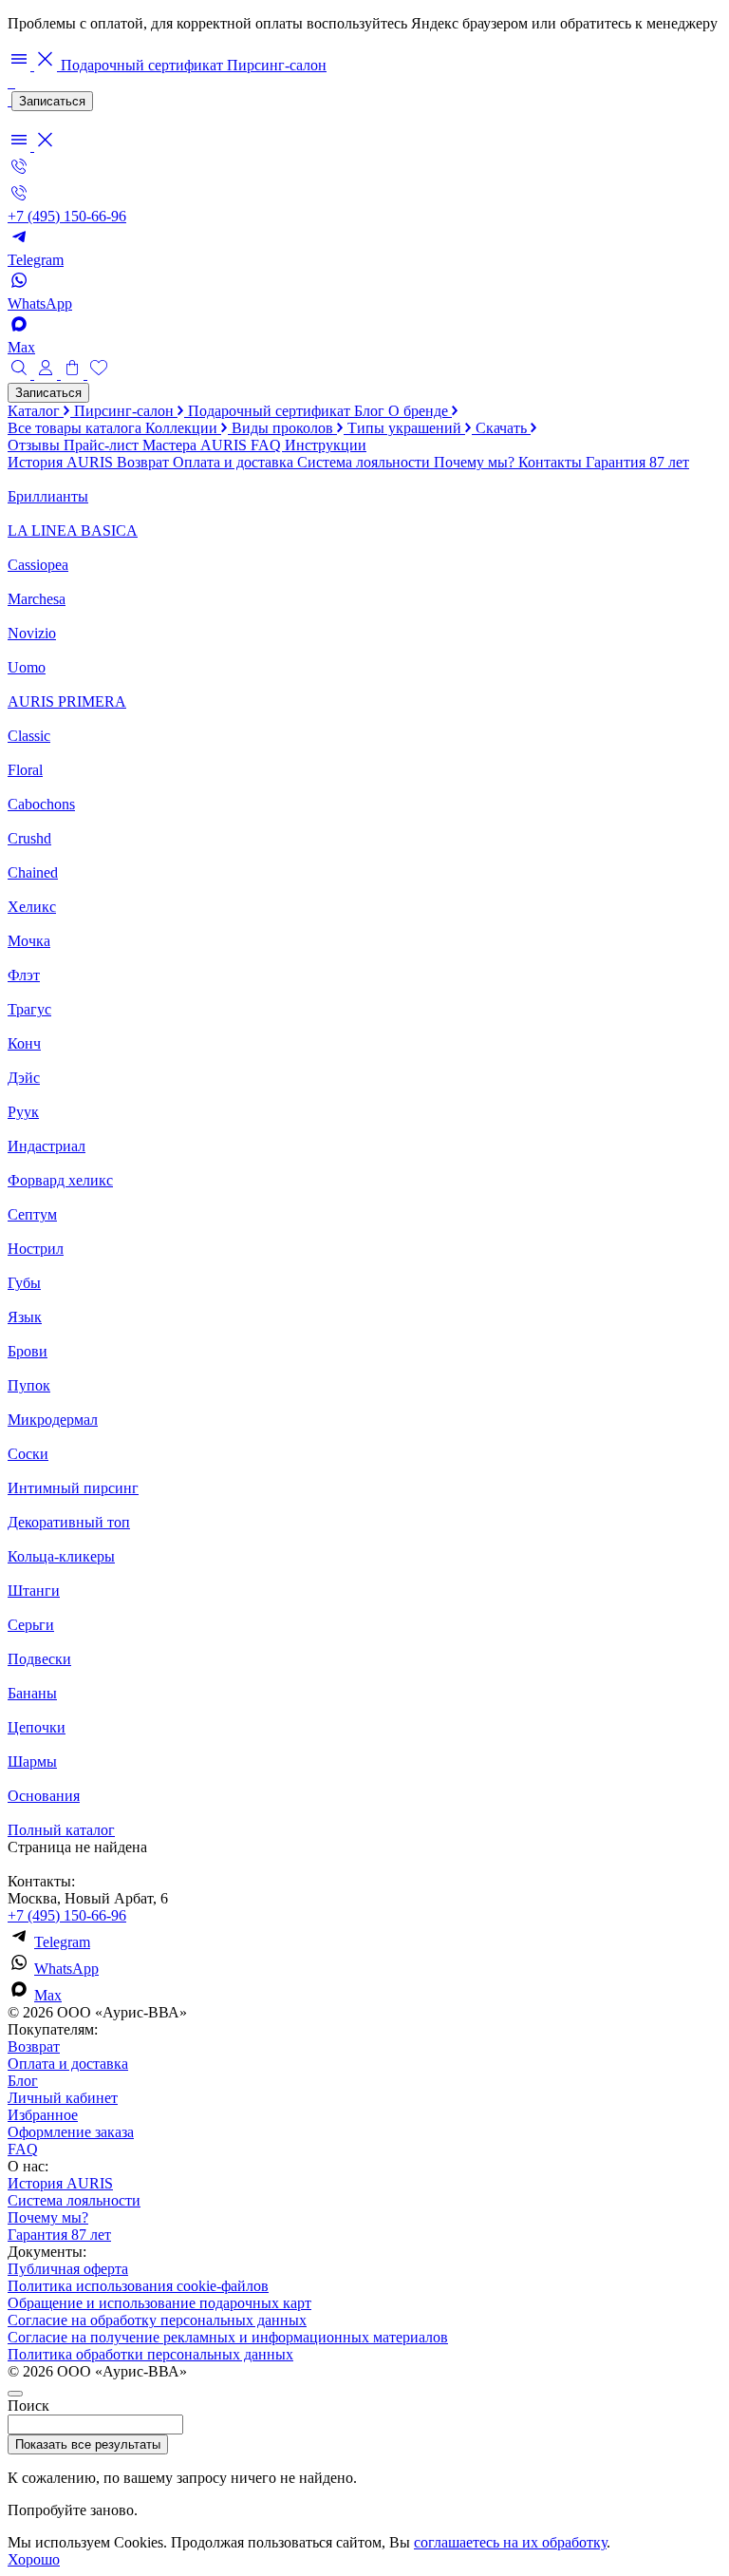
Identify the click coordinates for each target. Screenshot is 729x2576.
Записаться (52, 101)
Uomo (27, 667)
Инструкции (326, 445)
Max (48, 1995)
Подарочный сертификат (144, 65)
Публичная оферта (68, 2269)
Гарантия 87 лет (637, 462)
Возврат (145, 462)
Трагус (29, 1009)
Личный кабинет (63, 2098)
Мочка (29, 941)
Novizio (32, 633)
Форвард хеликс (60, 1180)
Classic (29, 736)
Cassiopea (38, 565)
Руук (23, 1112)
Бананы (32, 1693)
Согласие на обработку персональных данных (157, 2320)
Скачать (503, 428)
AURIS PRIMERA (67, 701)
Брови (28, 1351)
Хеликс (32, 907)
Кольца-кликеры (61, 1556)
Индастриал (47, 1146)
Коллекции (183, 428)
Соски (28, 1454)
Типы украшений (406, 428)
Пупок (29, 1385)
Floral (25, 770)
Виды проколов (284, 428)
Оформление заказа (71, 2132)
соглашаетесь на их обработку (510, 2542)
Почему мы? (476, 462)
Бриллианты (48, 496)
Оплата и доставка (235, 462)
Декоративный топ (69, 1522)
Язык (25, 1317)
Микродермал (53, 1420)
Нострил (36, 1249)
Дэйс (24, 1078)
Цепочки (37, 1727)
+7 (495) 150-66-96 (67, 1915)
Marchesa (37, 599)
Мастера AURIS (196, 445)
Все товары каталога (76, 428)
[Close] (15, 2394)
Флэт (24, 975)
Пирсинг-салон (277, 65)
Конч (24, 1043)
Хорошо (34, 2559)
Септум (32, 1214)
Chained (33, 872)
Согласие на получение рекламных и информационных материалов (228, 2337)
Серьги (31, 1625)
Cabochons (41, 804)
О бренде (420, 411)
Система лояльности (365, 462)
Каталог (36, 411)
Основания (44, 1796)
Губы (24, 1283)
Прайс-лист (103, 445)
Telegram (62, 1942)
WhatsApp (66, 1969)
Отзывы (36, 445)
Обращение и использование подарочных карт (159, 2303)
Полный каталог (61, 1830)
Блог (371, 411)
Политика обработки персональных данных (150, 2354)
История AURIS (62, 462)
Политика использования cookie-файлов (138, 2286)
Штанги (34, 1591)
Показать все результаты (88, 2444)
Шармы (32, 1762)
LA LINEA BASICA (73, 530)
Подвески (39, 1659)
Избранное (43, 2115)
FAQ (268, 445)
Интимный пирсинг (73, 1488)
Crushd (29, 838)
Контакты (552, 462)
